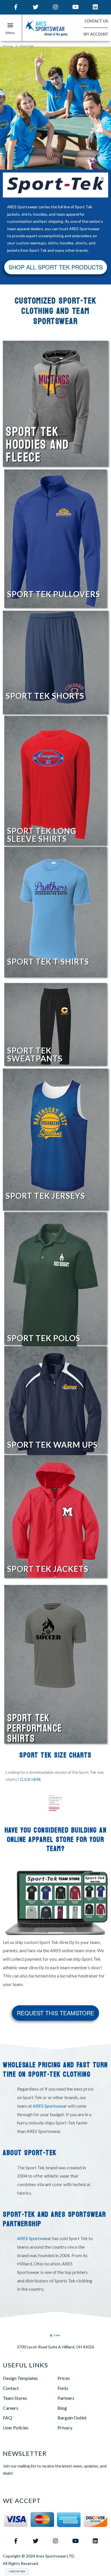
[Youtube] (75, 7)
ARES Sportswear (50, 2106)
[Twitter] (36, 7)
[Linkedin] (95, 7)
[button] (11, 29)
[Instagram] (55, 7)
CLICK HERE (30, 1779)
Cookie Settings (17, 2571)
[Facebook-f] (16, 7)
